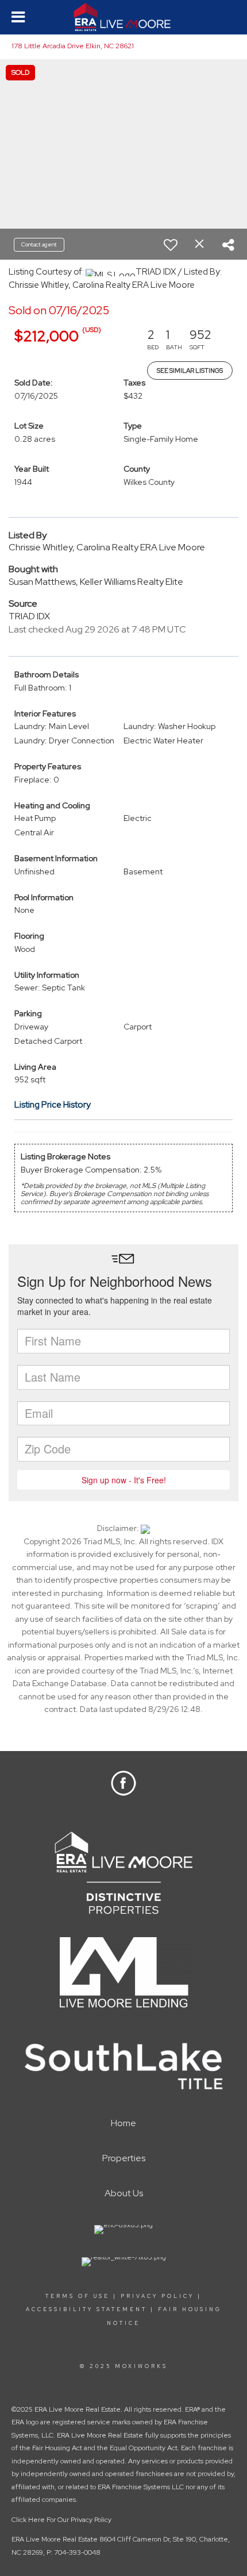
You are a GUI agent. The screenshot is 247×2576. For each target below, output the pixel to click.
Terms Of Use (78, 2296)
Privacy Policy (157, 2296)
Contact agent (39, 244)
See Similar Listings (190, 371)
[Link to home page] (124, 17)
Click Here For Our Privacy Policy (61, 2520)
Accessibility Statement (86, 2309)
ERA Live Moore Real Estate (55, 2539)
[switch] (171, 245)
